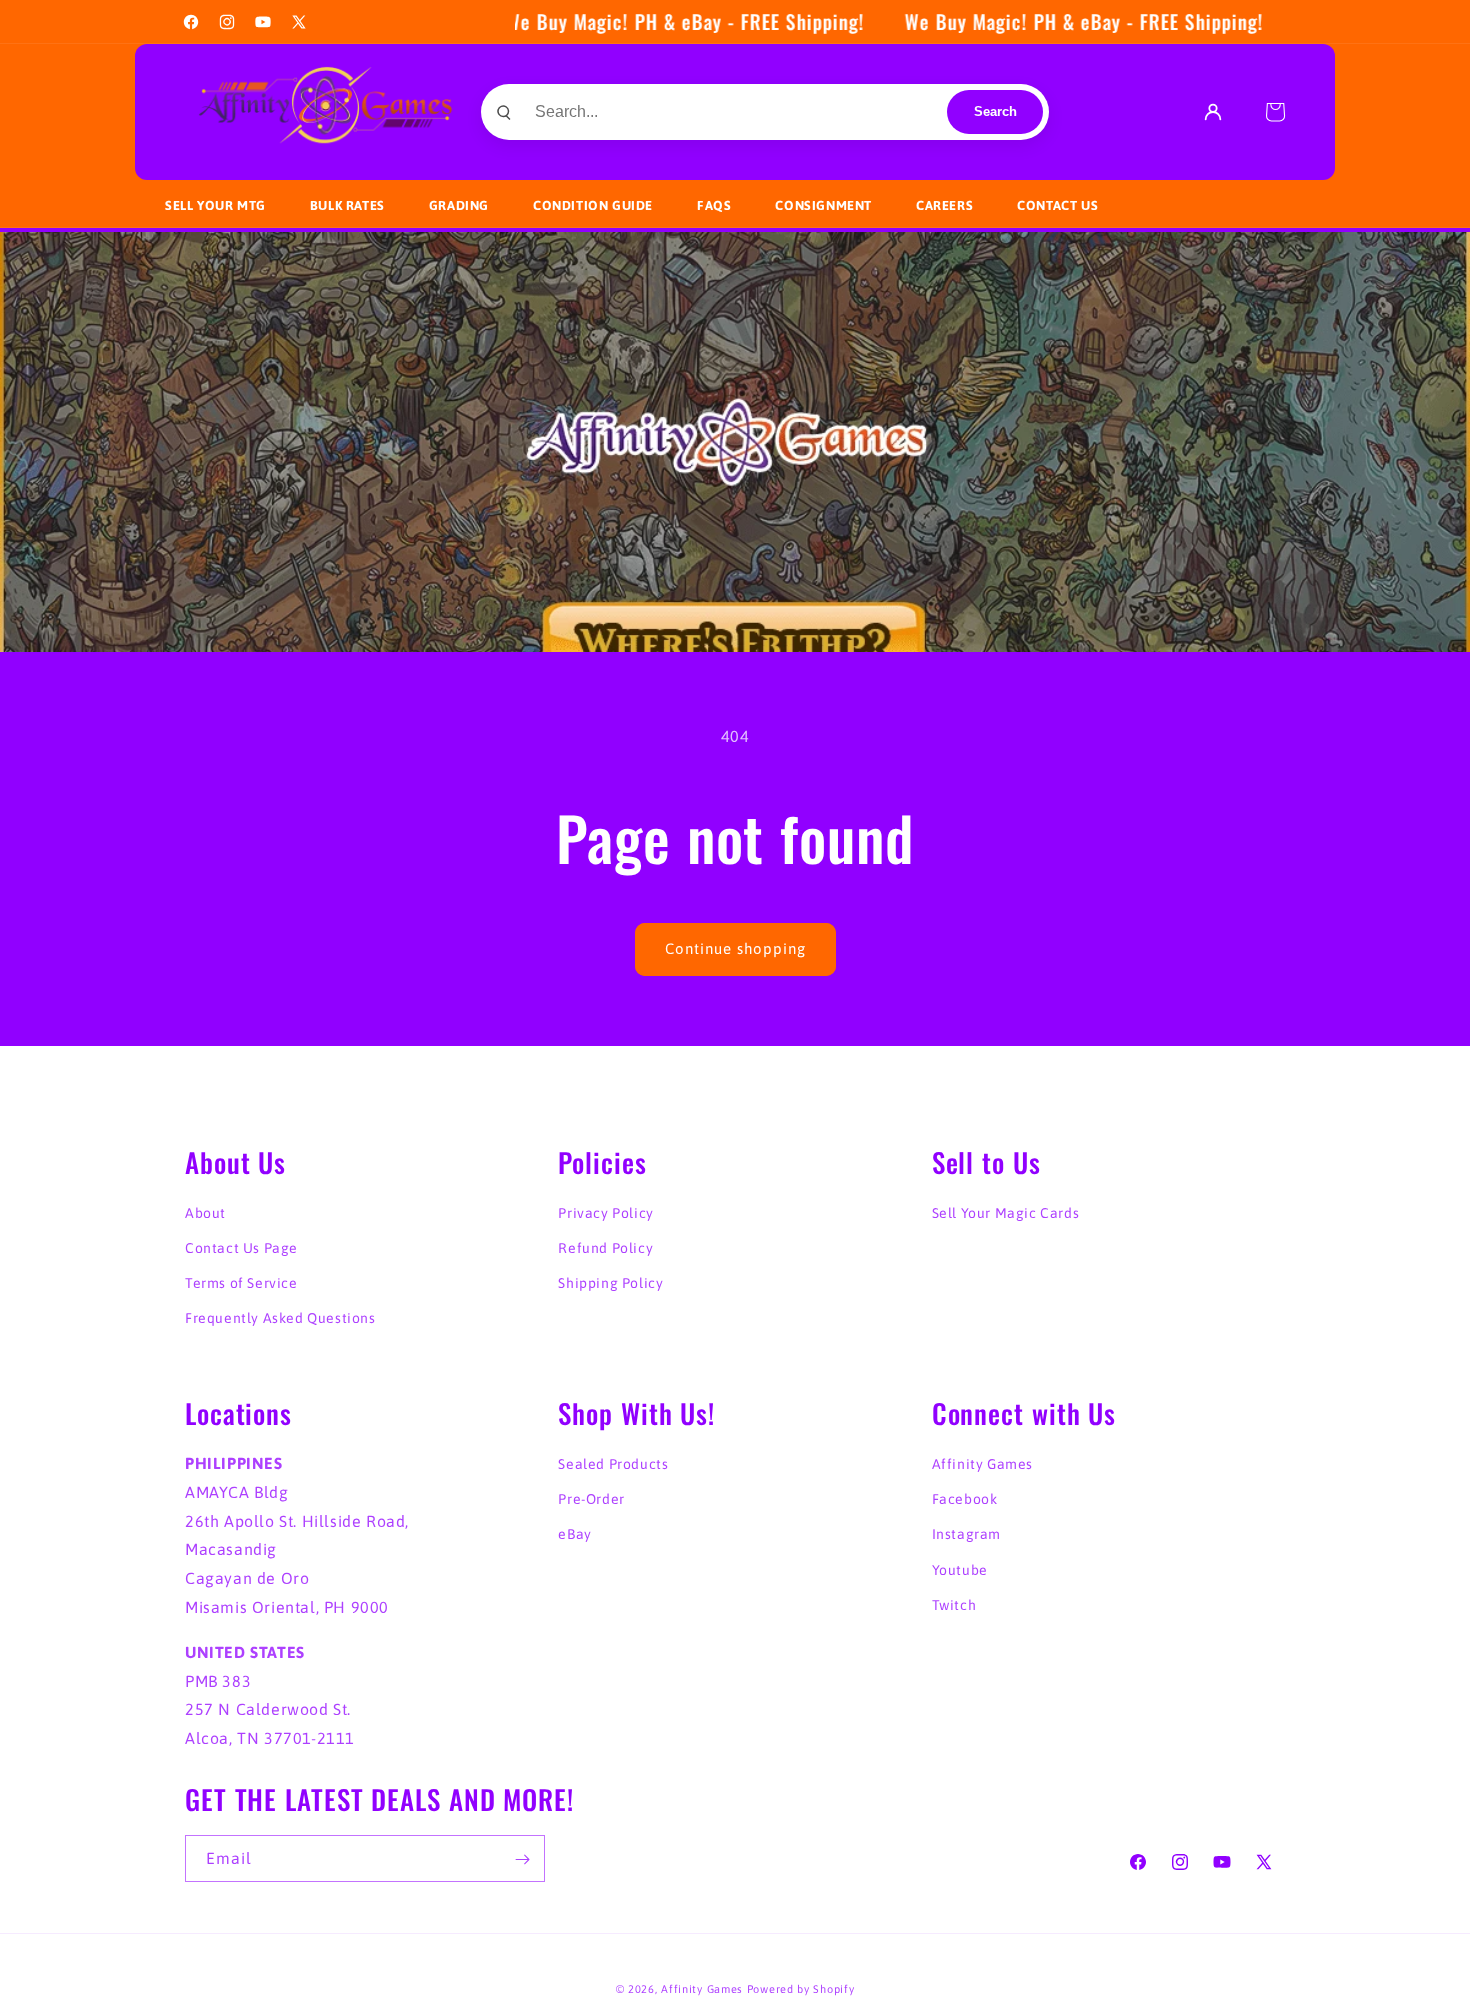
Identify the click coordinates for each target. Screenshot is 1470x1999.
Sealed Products (613, 1464)
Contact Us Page (241, 1248)
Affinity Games (982, 1464)
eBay (574, 1535)
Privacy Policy (605, 1213)
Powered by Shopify (801, 1989)
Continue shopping (735, 948)
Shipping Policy (610, 1283)
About (205, 1213)
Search (995, 111)
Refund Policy (605, 1248)
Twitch (954, 1605)
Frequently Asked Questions (280, 1319)
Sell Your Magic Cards (1006, 1213)
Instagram (966, 1535)
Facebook (965, 1499)
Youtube (960, 1570)
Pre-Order (591, 1499)
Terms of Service (241, 1283)
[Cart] (1275, 112)
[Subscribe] (522, 1859)
